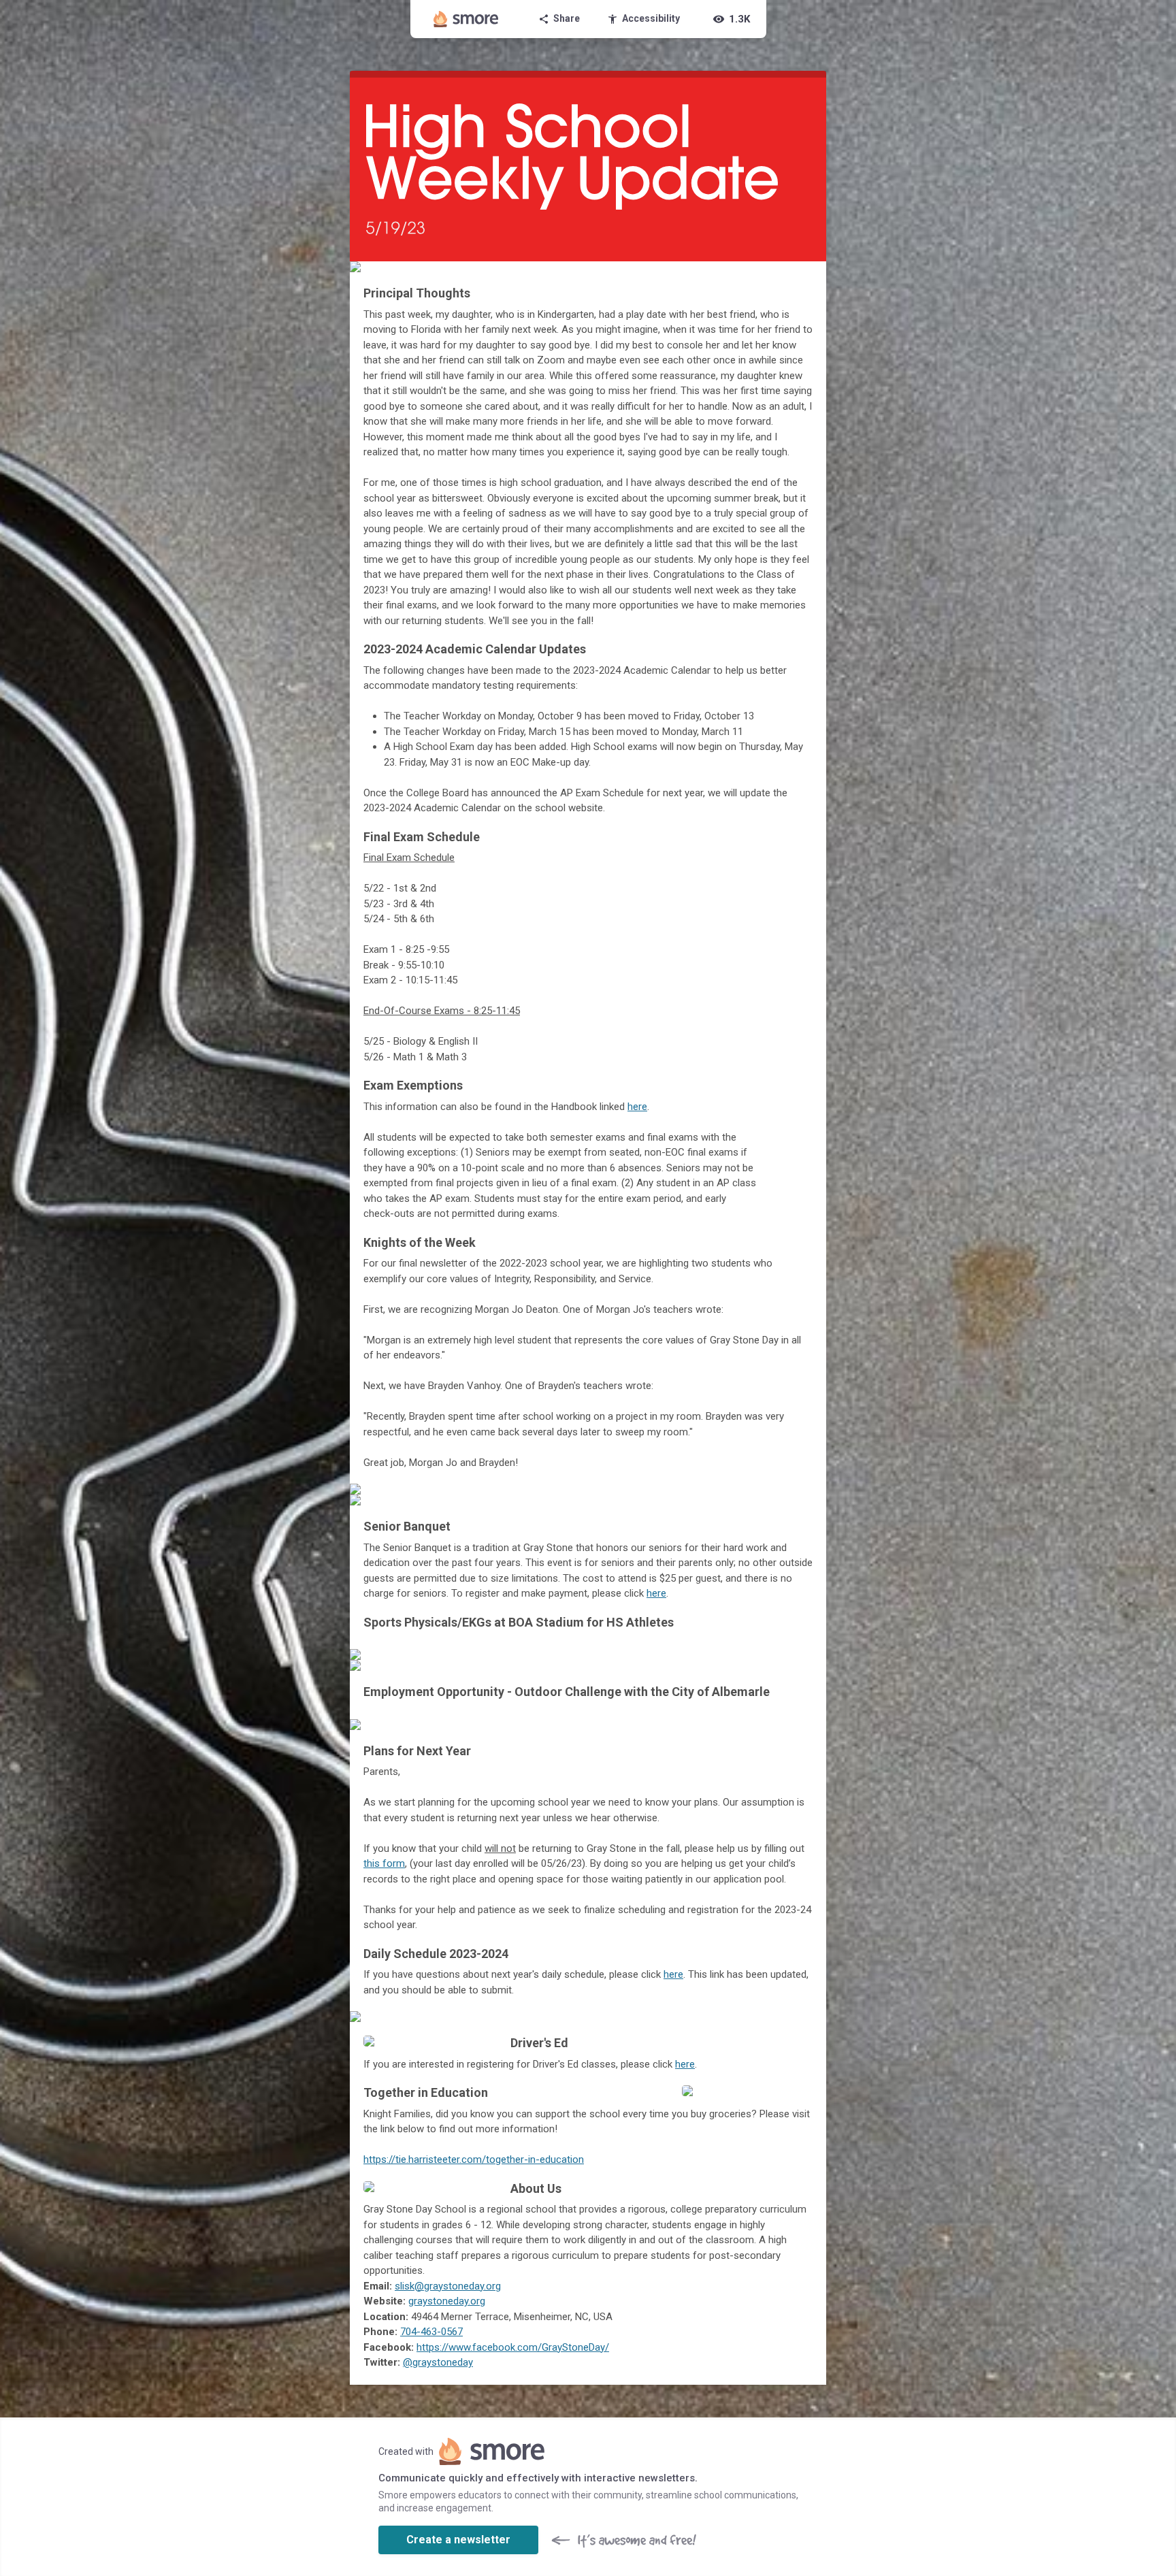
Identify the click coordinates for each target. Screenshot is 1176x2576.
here (637, 1107)
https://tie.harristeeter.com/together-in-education (474, 2159)
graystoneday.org (447, 2301)
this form (384, 1863)
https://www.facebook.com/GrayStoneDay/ (513, 2347)
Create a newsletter (458, 2540)
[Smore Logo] (466, 19)
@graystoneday (438, 2362)
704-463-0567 (431, 2332)
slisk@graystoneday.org (448, 2286)
